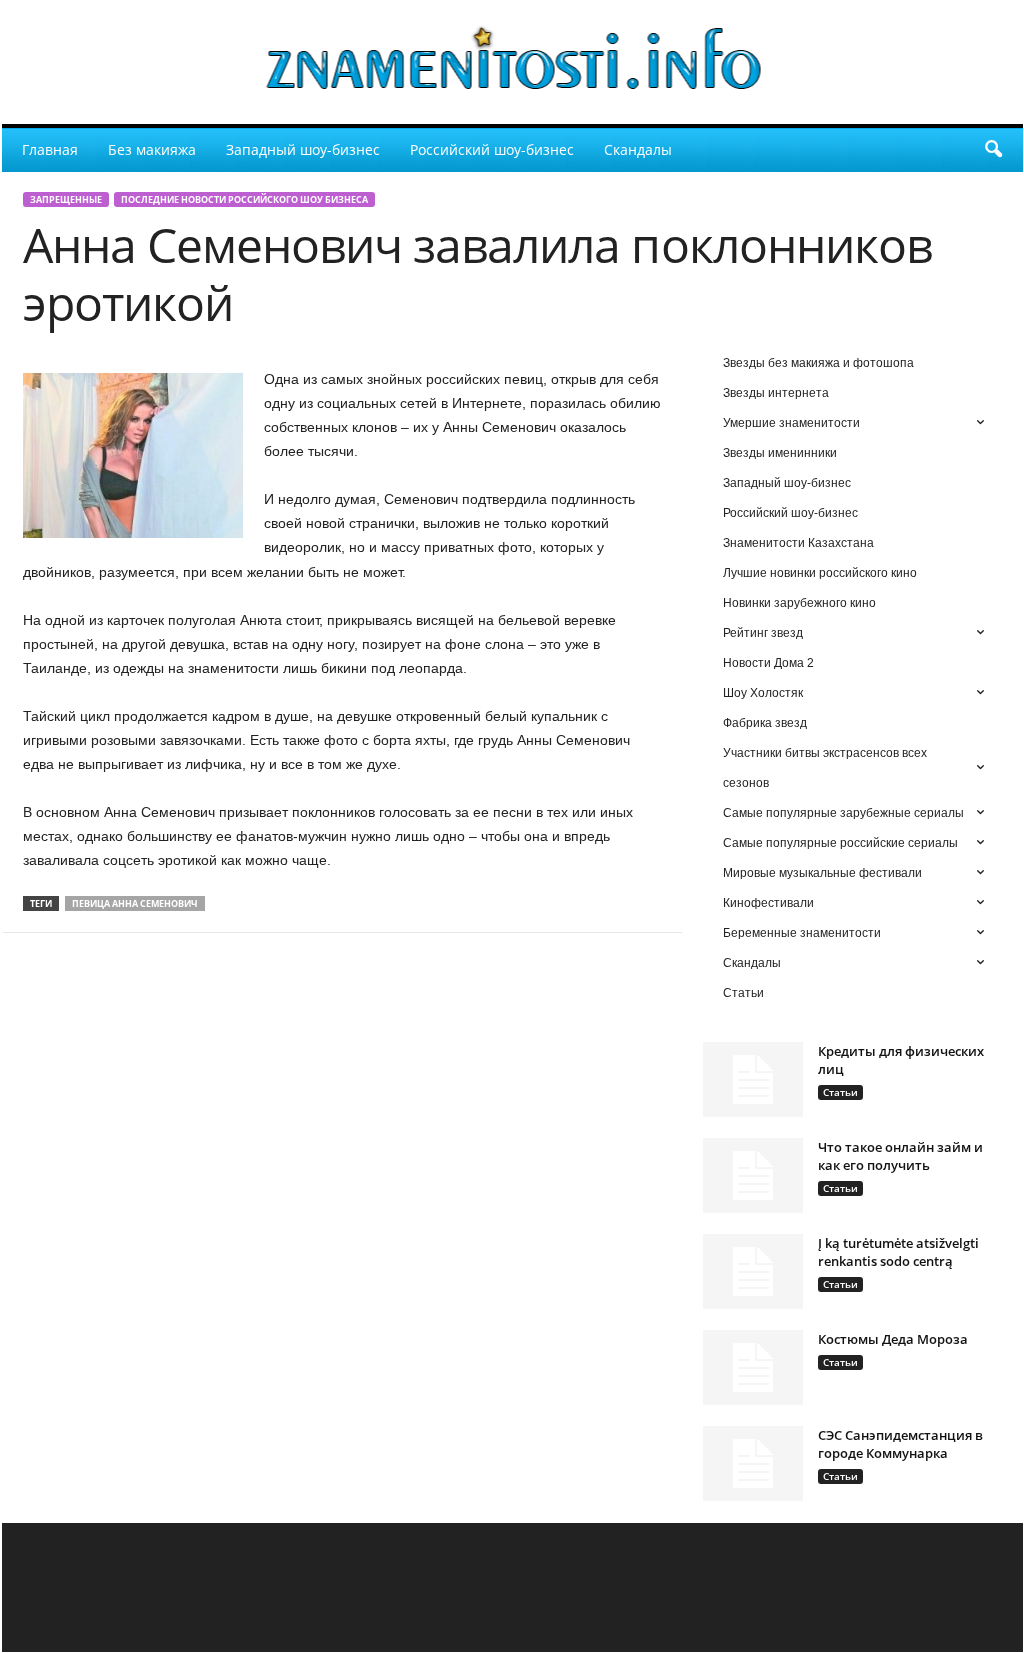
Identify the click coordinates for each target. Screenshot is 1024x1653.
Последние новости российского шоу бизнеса (244, 199)
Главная (50, 149)
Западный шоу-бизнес (303, 149)
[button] (993, 150)
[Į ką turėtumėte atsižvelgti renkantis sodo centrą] (753, 1271)
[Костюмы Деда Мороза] (753, 1367)
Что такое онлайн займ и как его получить (900, 1156)
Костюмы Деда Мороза (893, 1339)
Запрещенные (66, 199)
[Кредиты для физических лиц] (753, 1079)
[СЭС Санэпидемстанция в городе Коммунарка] (753, 1463)
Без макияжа (152, 149)
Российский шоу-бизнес (492, 149)
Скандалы (638, 149)
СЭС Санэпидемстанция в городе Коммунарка (900, 1444)
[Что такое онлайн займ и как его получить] (753, 1175)
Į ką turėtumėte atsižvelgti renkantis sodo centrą (898, 1252)
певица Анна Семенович (135, 903)
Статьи (840, 1092)
